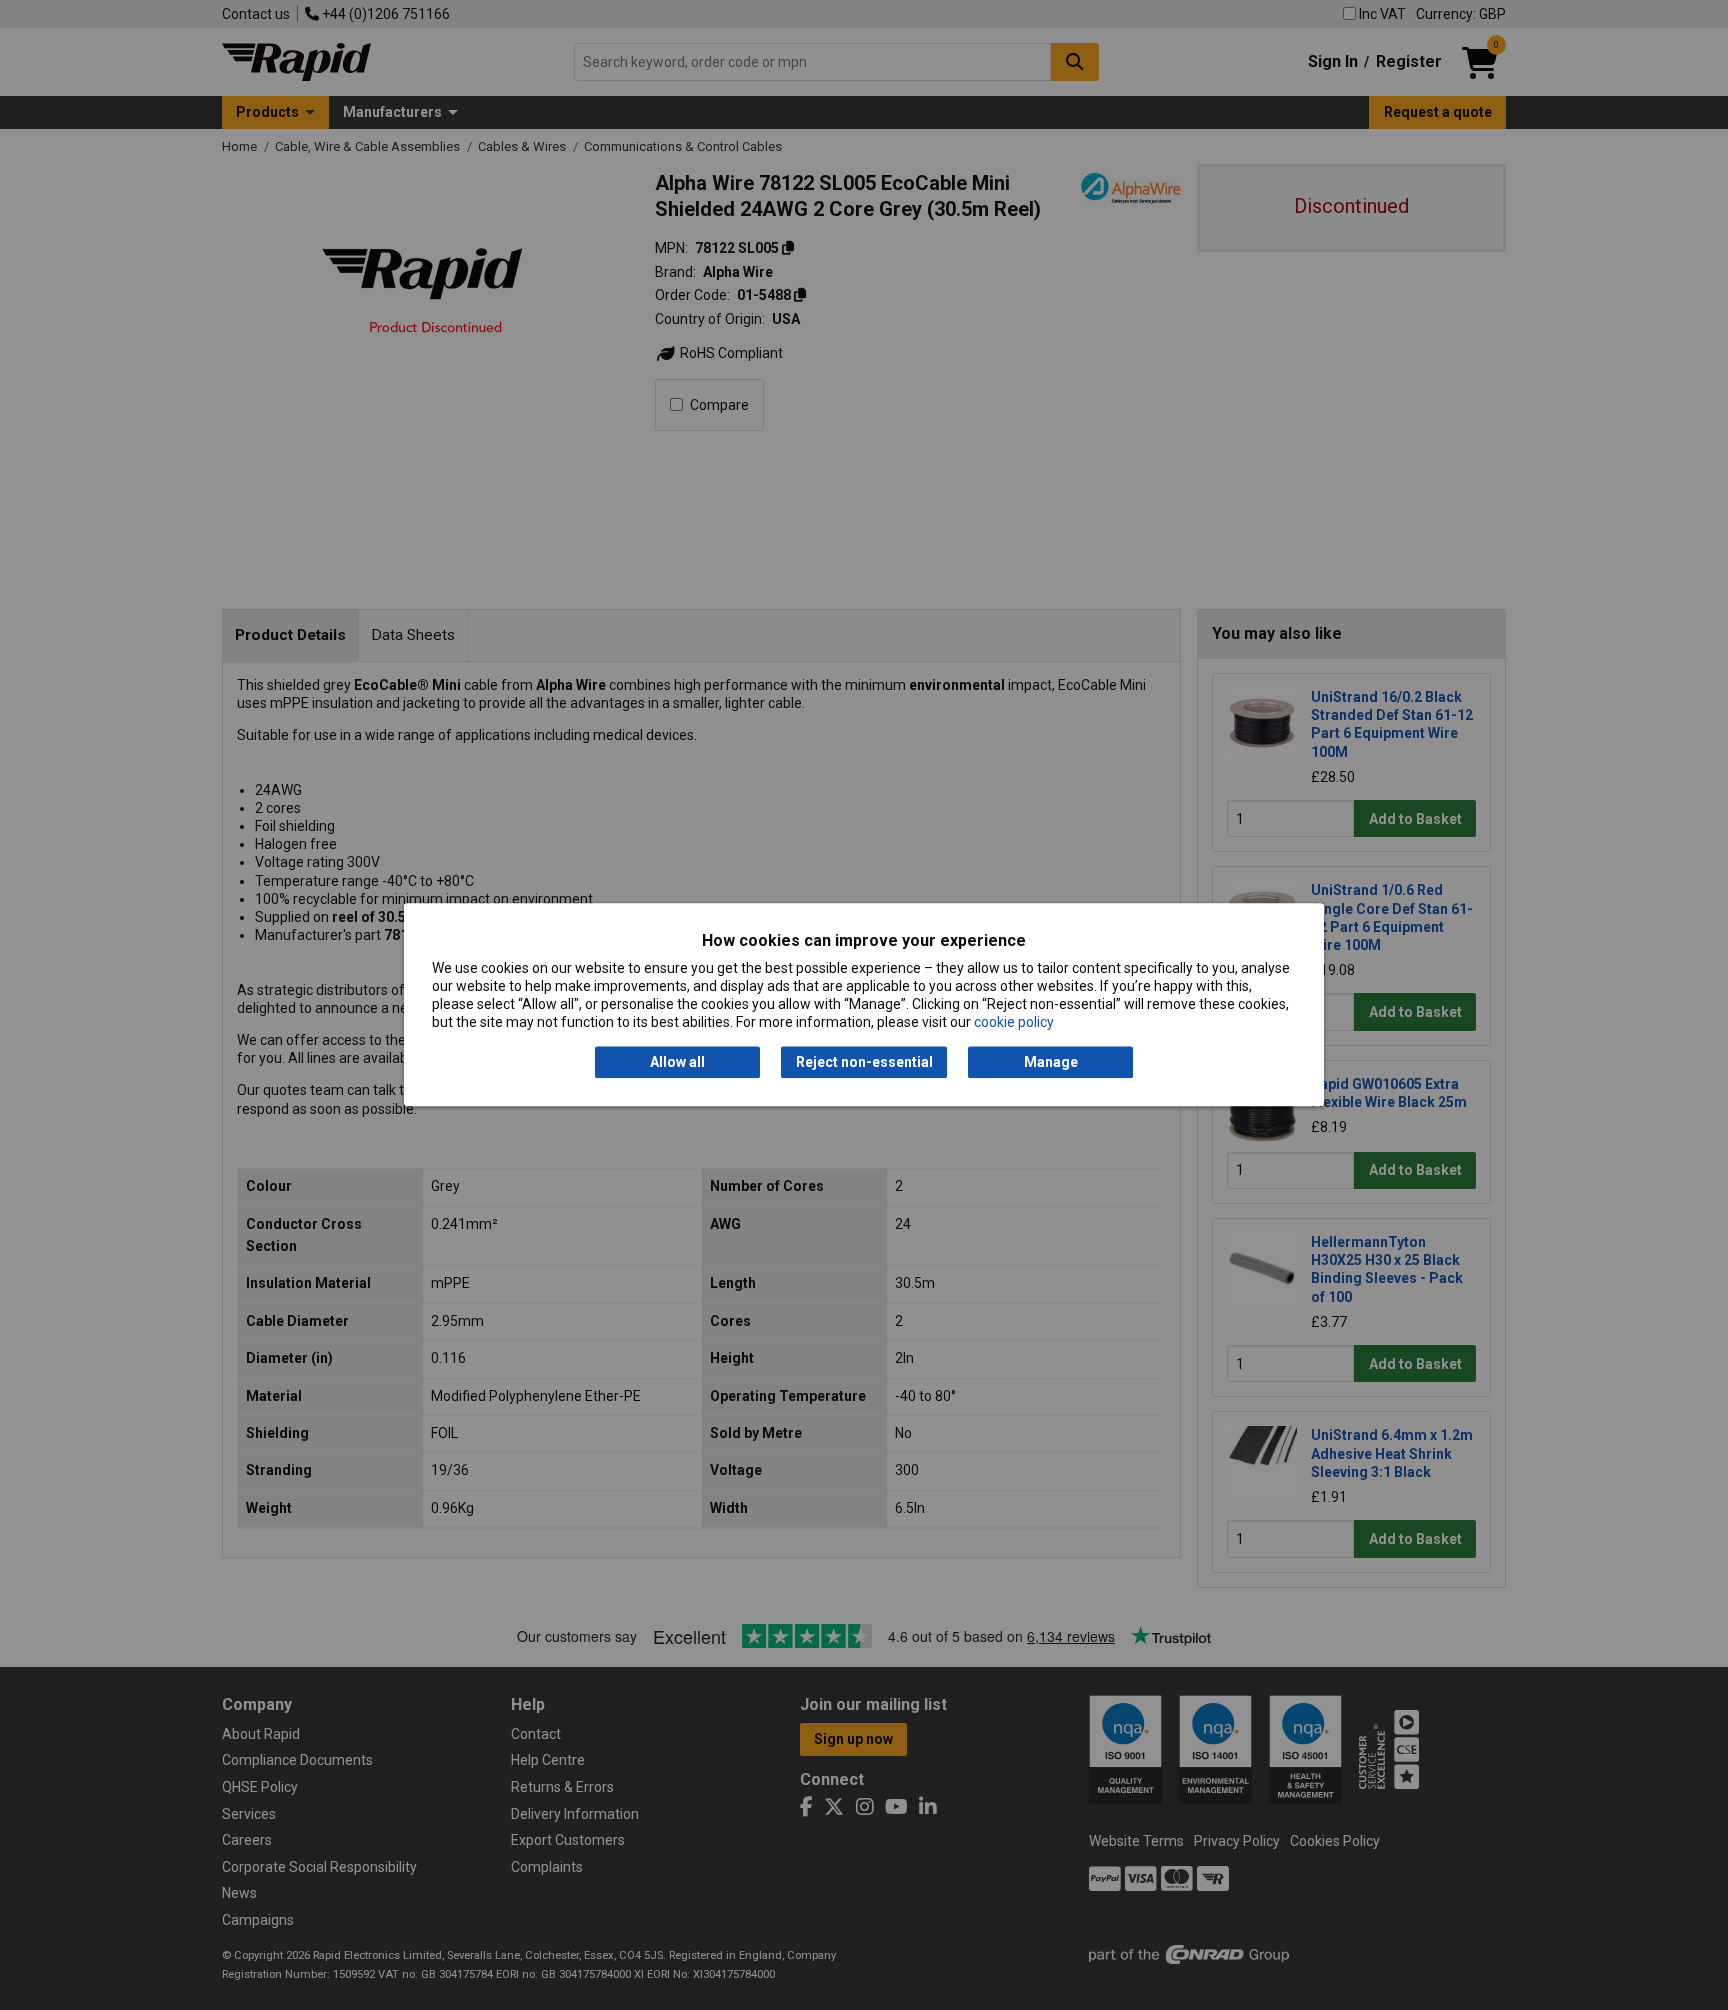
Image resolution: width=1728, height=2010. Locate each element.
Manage (1051, 1062)
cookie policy (1014, 1023)
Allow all (677, 1062)
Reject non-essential (864, 1062)
